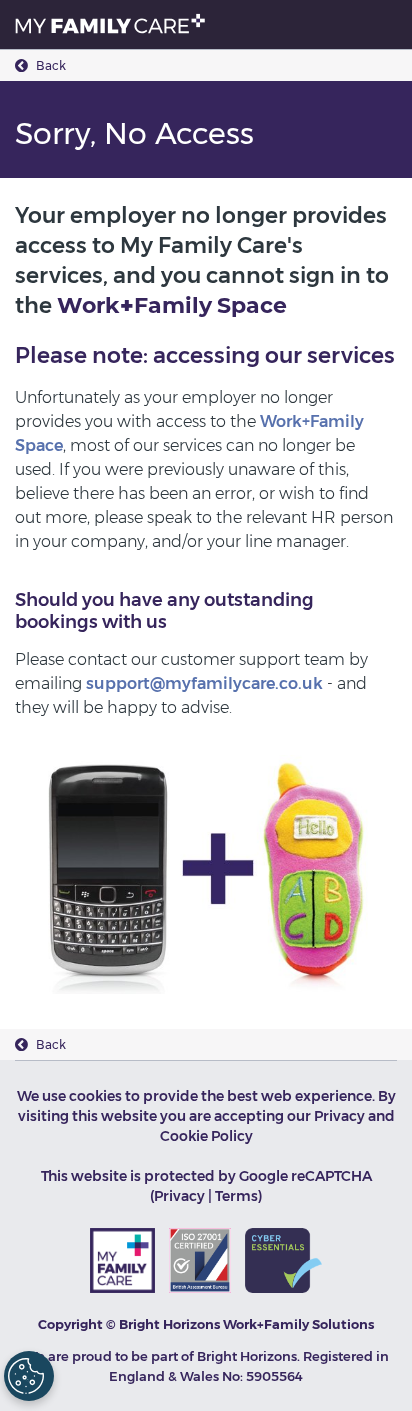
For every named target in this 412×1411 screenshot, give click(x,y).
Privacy (179, 1196)
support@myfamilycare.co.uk (204, 683)
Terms (236, 1196)
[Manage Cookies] (29, 1376)
